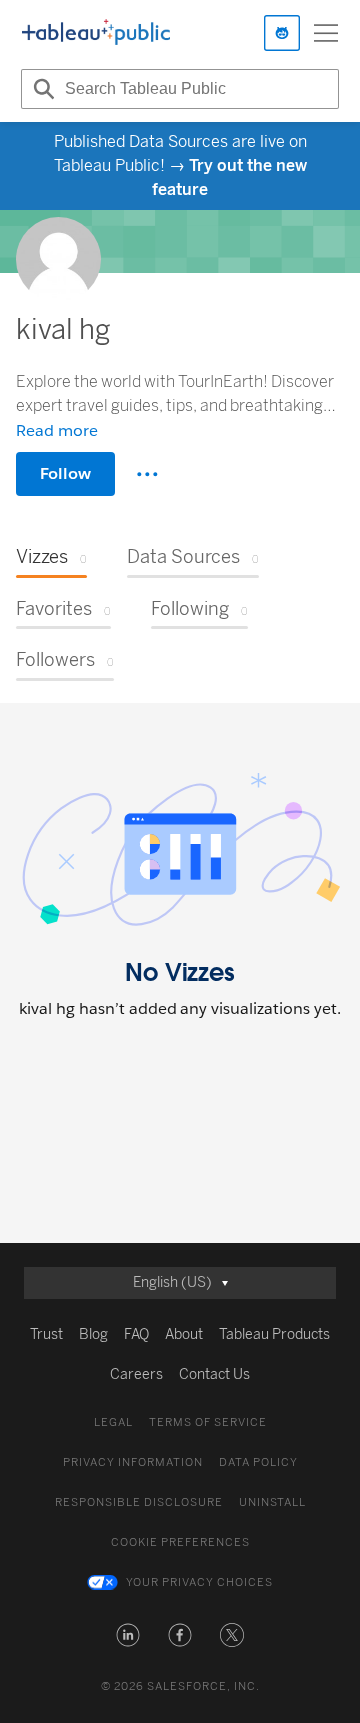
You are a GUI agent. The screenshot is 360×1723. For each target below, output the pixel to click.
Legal (113, 1422)
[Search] (41, 89)
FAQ (136, 1334)
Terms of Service (208, 1422)
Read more (57, 430)
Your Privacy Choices (199, 1582)
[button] (128, 1635)
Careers (136, 1374)
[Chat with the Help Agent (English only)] (282, 33)
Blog (93, 1334)
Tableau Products (274, 1334)
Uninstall (272, 1502)
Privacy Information (133, 1462)
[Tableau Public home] (96, 33)
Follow (65, 473)
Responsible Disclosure (139, 1502)
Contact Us (214, 1374)
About (184, 1334)
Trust (46, 1334)
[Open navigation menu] (326, 33)
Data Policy (258, 1462)
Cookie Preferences (180, 1542)
